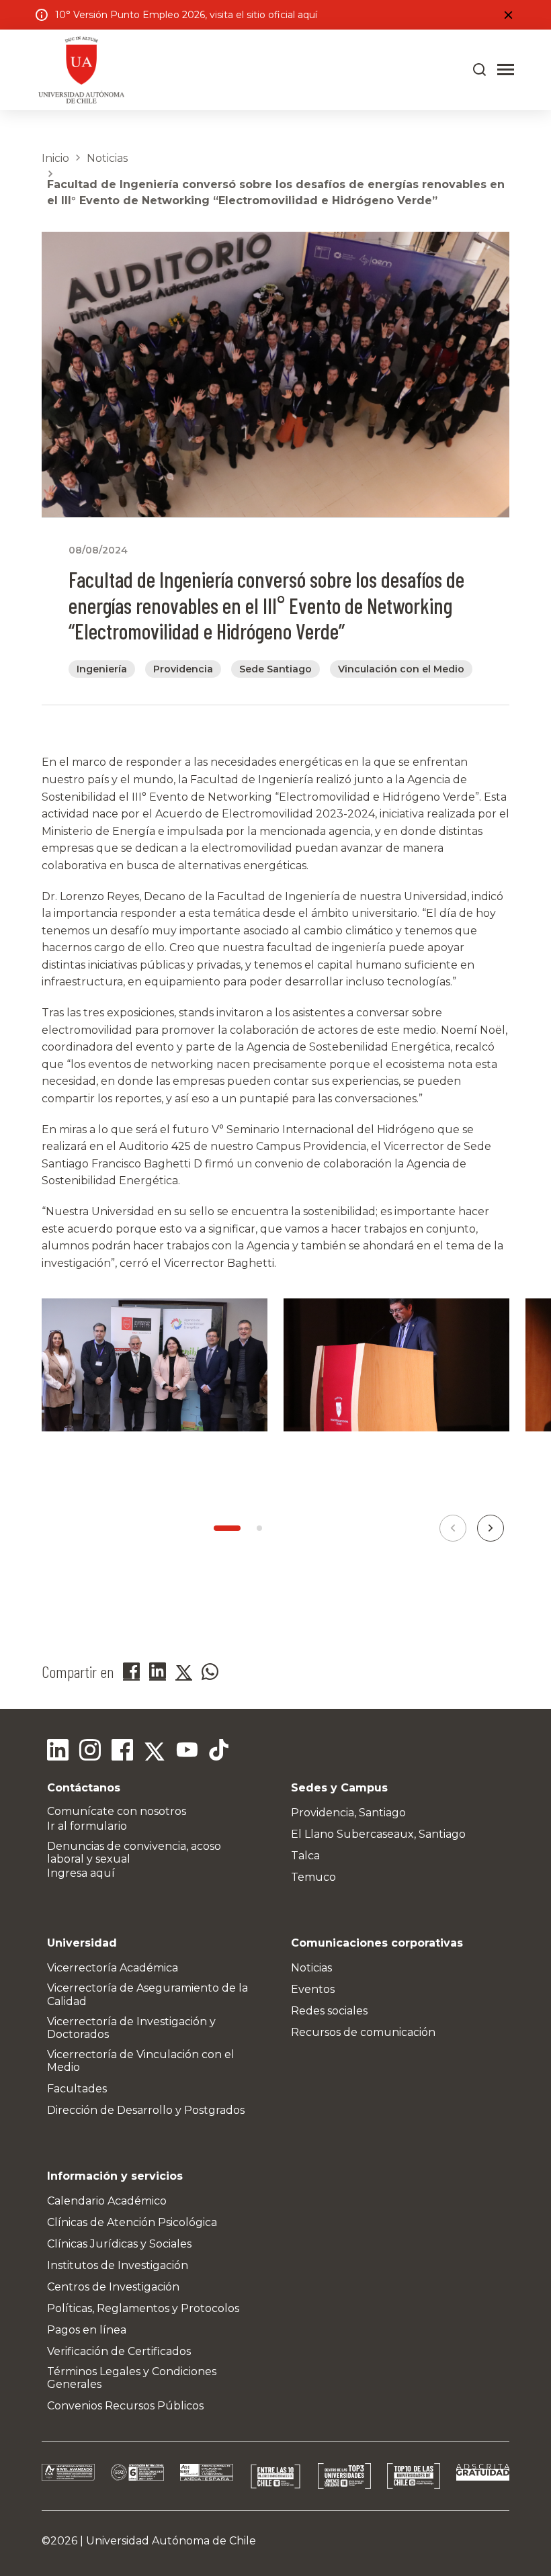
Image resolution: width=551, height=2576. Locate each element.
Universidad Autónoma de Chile (171, 2541)
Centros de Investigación (113, 2287)
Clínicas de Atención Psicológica (132, 2222)
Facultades (77, 2089)
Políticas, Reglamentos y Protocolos (143, 2308)
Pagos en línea (87, 2330)
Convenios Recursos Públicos (125, 2406)
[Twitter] (155, 1752)
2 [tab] (259, 1528)
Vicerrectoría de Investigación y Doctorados (131, 2028)
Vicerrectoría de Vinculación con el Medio (141, 2061)
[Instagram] (90, 1752)
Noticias (107, 158)
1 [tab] (227, 1528)
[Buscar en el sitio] (480, 70)
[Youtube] (187, 1752)
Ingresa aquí (81, 1873)
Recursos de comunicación (363, 2032)
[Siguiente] (491, 1528)
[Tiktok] (219, 1752)
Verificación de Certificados (119, 2351)
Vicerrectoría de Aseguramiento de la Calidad (147, 1994)
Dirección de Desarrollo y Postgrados (146, 2110)
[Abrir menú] (506, 70)
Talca (305, 1856)
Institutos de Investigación (118, 2265)
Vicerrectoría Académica (113, 1968)
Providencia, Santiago (348, 1813)
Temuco (313, 1877)
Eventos (313, 1989)
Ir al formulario (87, 1826)
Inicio (55, 158)
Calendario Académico (107, 2201)
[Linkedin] (58, 1752)
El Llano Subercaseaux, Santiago (378, 1834)
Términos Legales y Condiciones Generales (132, 2378)
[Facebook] (122, 1752)
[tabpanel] (155, 1381)
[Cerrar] (508, 15)
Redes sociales (329, 2011)
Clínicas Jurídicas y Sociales (119, 2244)
